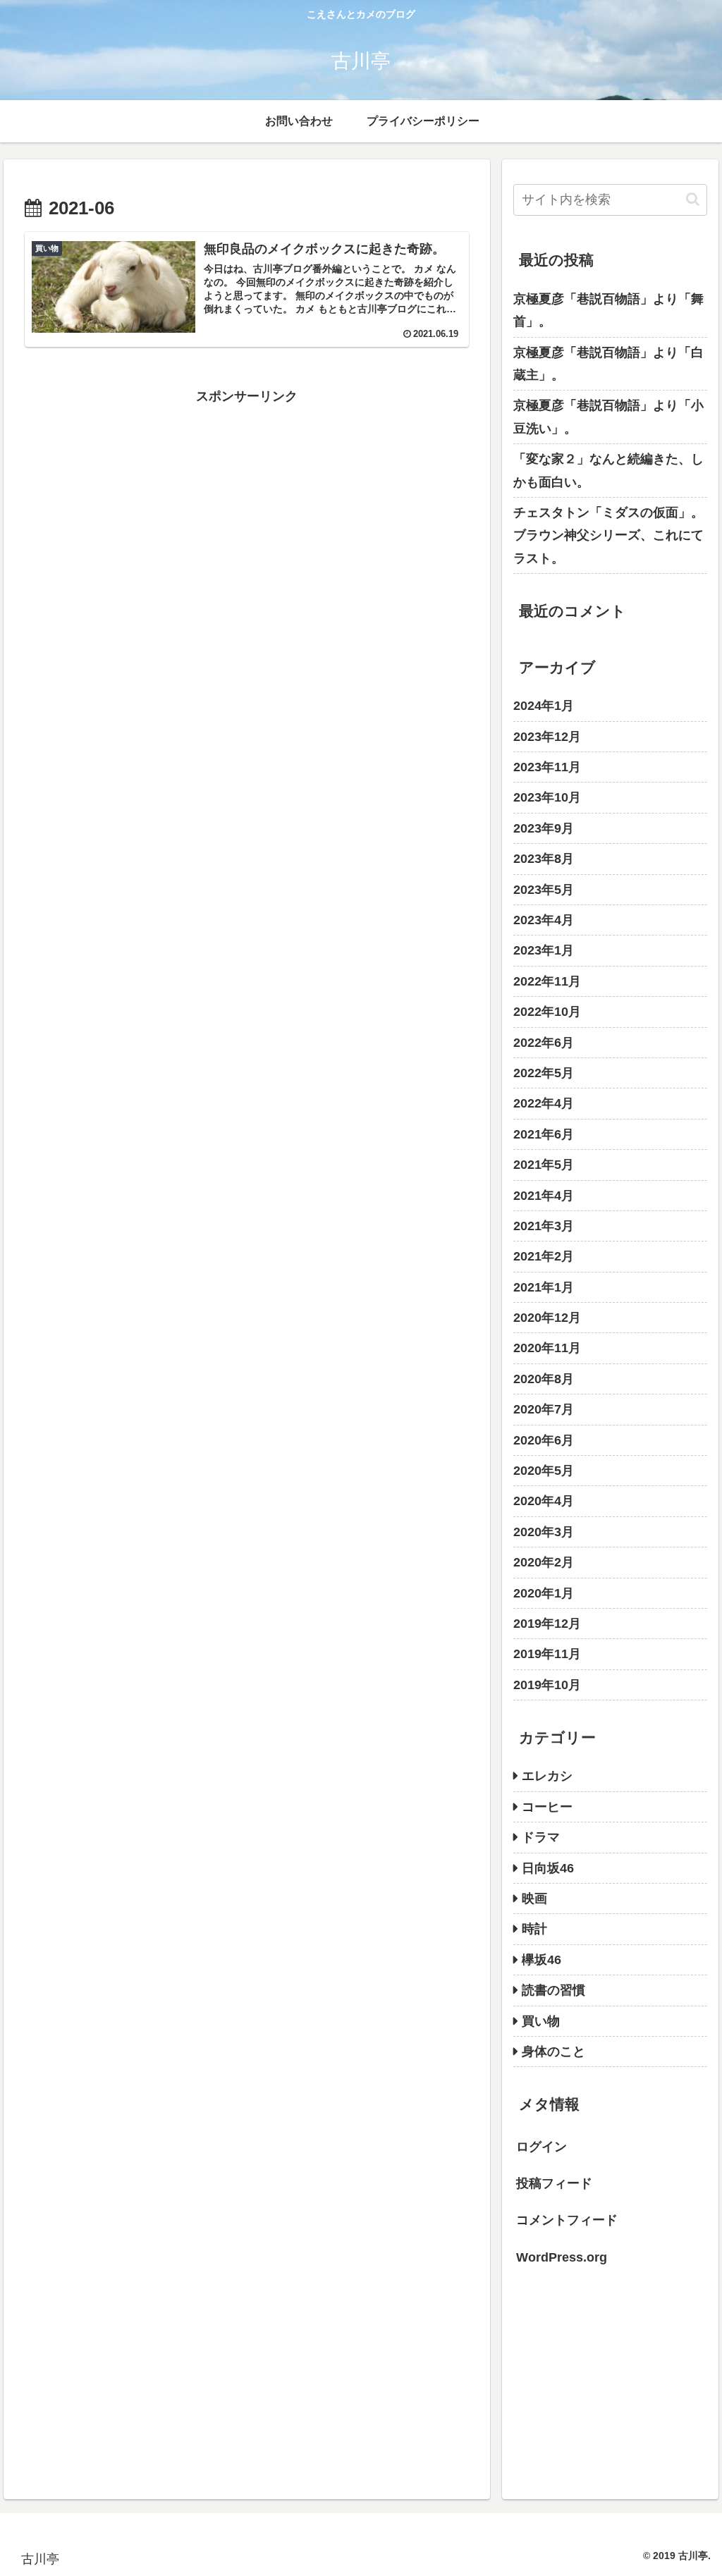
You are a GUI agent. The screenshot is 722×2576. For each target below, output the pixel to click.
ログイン (541, 2147)
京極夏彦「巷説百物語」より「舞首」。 (608, 310)
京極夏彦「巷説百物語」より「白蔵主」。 (608, 364)
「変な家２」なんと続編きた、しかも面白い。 (608, 470)
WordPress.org (562, 2257)
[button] (693, 199)
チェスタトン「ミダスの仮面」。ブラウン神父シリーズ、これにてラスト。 (608, 535)
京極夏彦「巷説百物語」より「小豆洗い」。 (608, 417)
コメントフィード (567, 2220)
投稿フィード (554, 2183)
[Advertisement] (247, 506)
